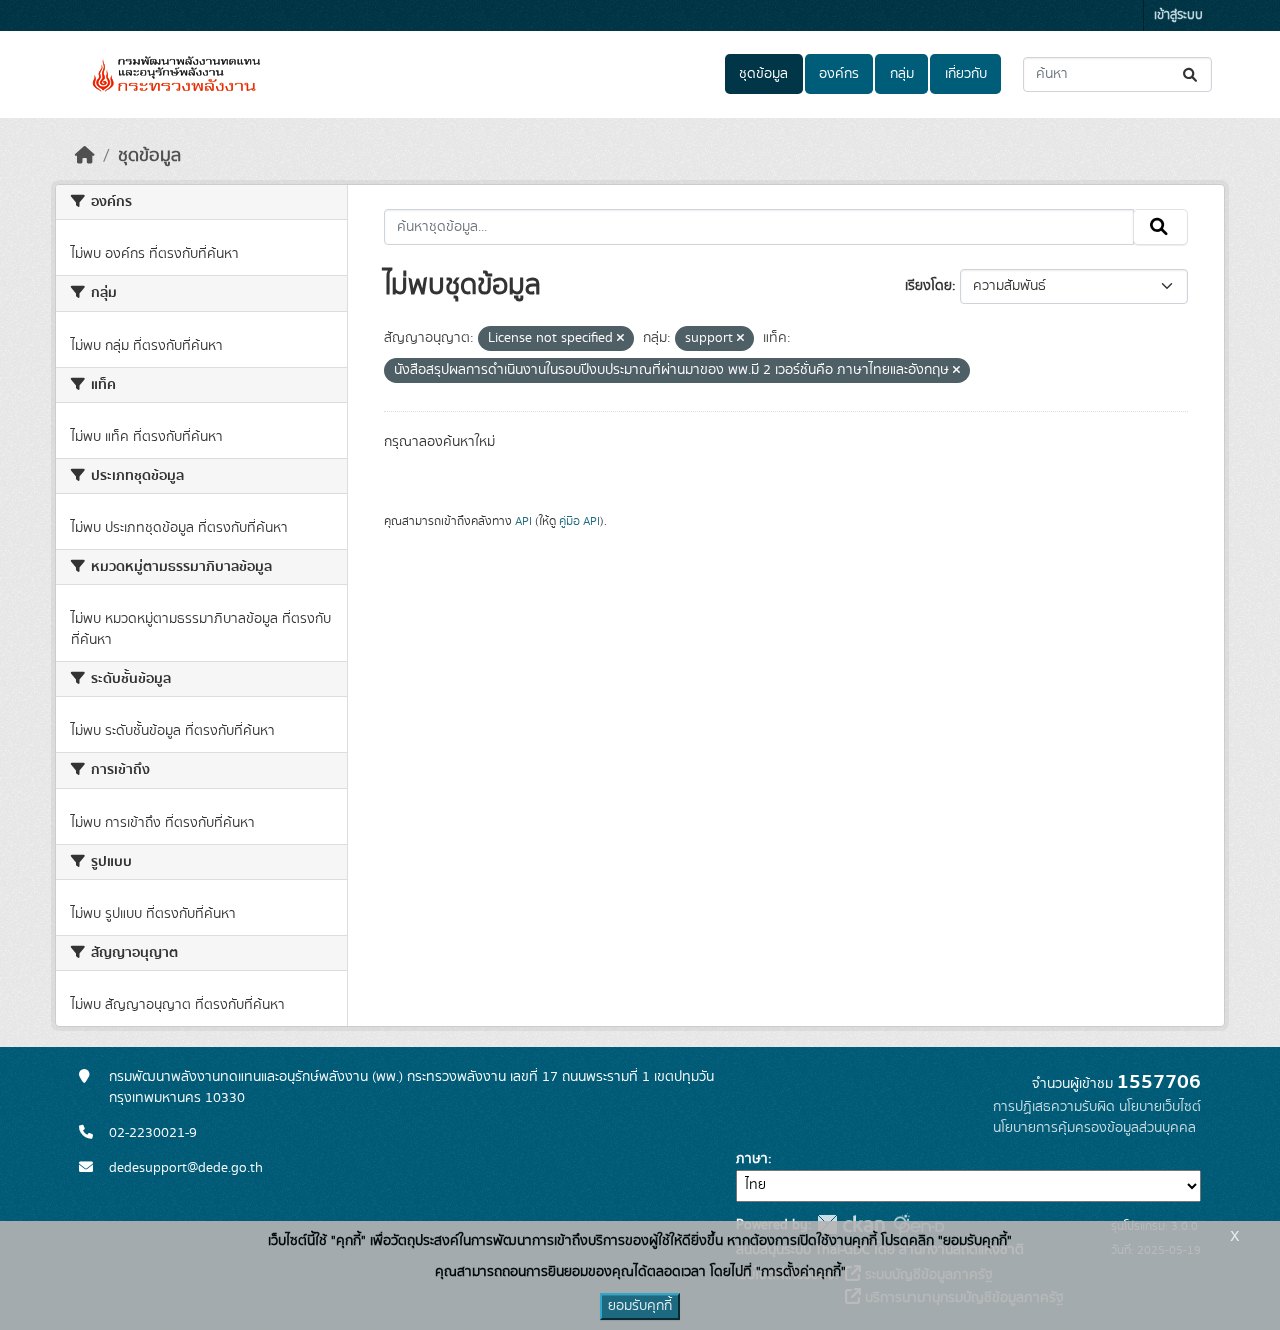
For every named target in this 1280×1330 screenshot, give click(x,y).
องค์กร (839, 74)
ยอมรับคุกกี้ (640, 1306)
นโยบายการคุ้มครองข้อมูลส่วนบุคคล (1094, 1128)
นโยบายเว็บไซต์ (1160, 1107)
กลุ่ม (902, 74)
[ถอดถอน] (620, 339)
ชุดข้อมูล (763, 74)
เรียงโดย (928, 286)
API (523, 521)
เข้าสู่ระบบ (1178, 15)
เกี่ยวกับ (966, 74)
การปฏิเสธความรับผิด (1054, 1107)
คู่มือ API (579, 521)
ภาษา (752, 1159)
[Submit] (1191, 74)
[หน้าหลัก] (85, 156)
